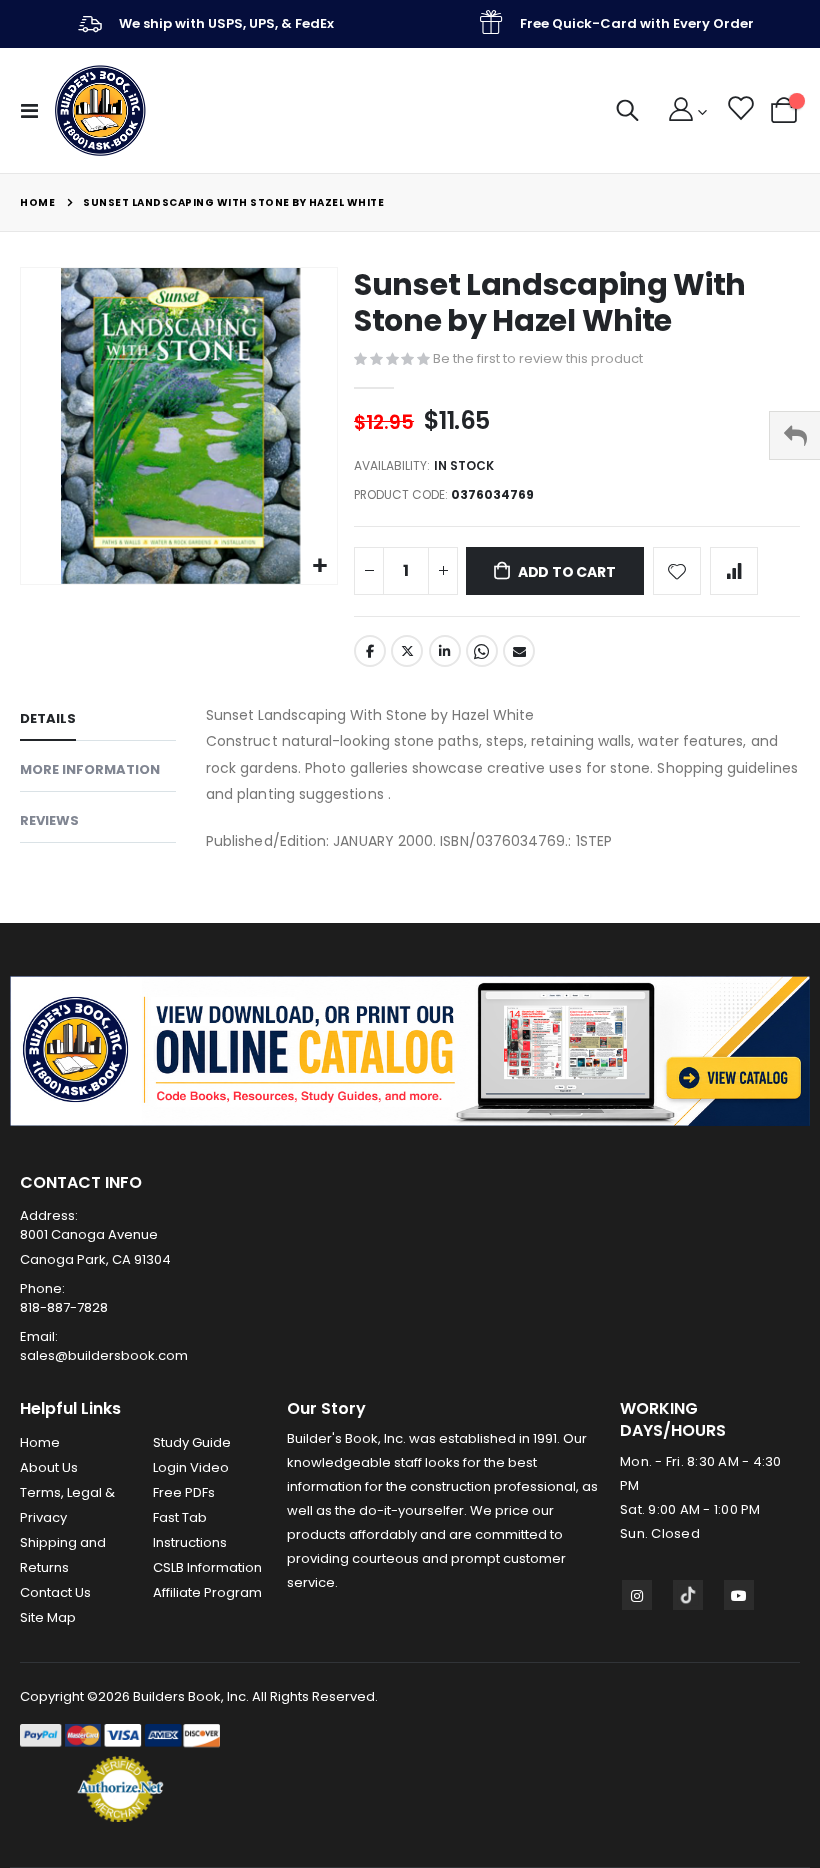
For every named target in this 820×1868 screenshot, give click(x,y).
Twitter (407, 651)
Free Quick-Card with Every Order (637, 23)
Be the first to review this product (538, 358)
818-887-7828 (64, 1307)
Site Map (48, 1617)
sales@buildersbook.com (104, 1355)
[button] (319, 566)
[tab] (98, 722)
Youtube (739, 1595)
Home (37, 202)
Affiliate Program (207, 1592)
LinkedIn (445, 651)
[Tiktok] (688, 1595)
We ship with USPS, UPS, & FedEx (226, 23)
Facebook (370, 651)
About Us (49, 1467)
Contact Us (55, 1592)
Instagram (637, 1595)
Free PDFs (184, 1492)
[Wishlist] (739, 111)
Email (519, 651)
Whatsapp (482, 651)
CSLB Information (207, 1567)
